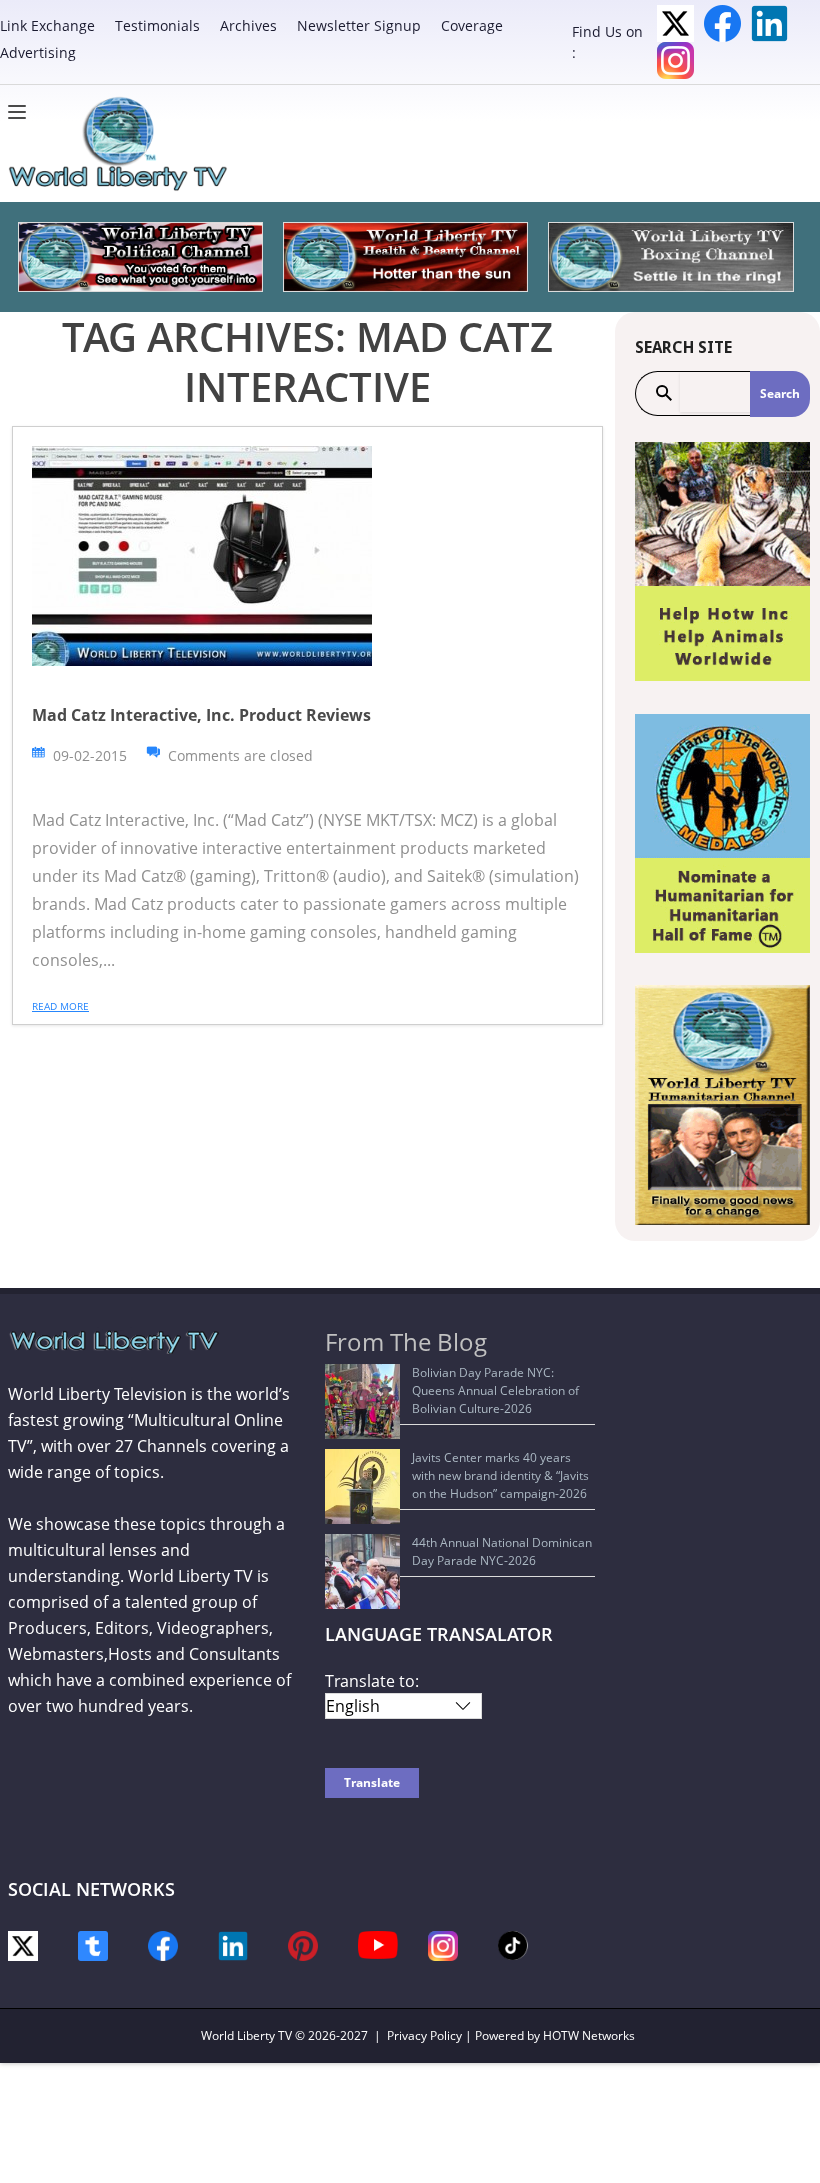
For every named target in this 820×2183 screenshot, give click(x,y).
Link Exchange (47, 25)
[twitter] (23, 1944)
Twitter (675, 23)
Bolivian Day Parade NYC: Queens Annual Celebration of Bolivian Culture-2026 (495, 1390)
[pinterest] (303, 1944)
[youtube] (378, 1943)
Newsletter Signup (359, 25)
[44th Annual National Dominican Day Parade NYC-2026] (362, 1571)
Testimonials (157, 25)
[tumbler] (93, 1944)
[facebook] (163, 1944)
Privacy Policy (424, 2035)
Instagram (675, 60)
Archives (248, 25)
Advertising (38, 52)
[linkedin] (233, 1944)
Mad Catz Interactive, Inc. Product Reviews (201, 715)
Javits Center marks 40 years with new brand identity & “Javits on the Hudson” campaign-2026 (500, 1475)
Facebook (722, 23)
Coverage (472, 25)
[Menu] (22, 112)
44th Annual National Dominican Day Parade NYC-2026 (502, 1551)
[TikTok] (513, 1944)
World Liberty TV (246, 2035)
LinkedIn (769, 23)
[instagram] (443, 1944)
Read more (60, 1006)
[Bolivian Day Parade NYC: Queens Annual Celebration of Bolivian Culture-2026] (362, 1401)
